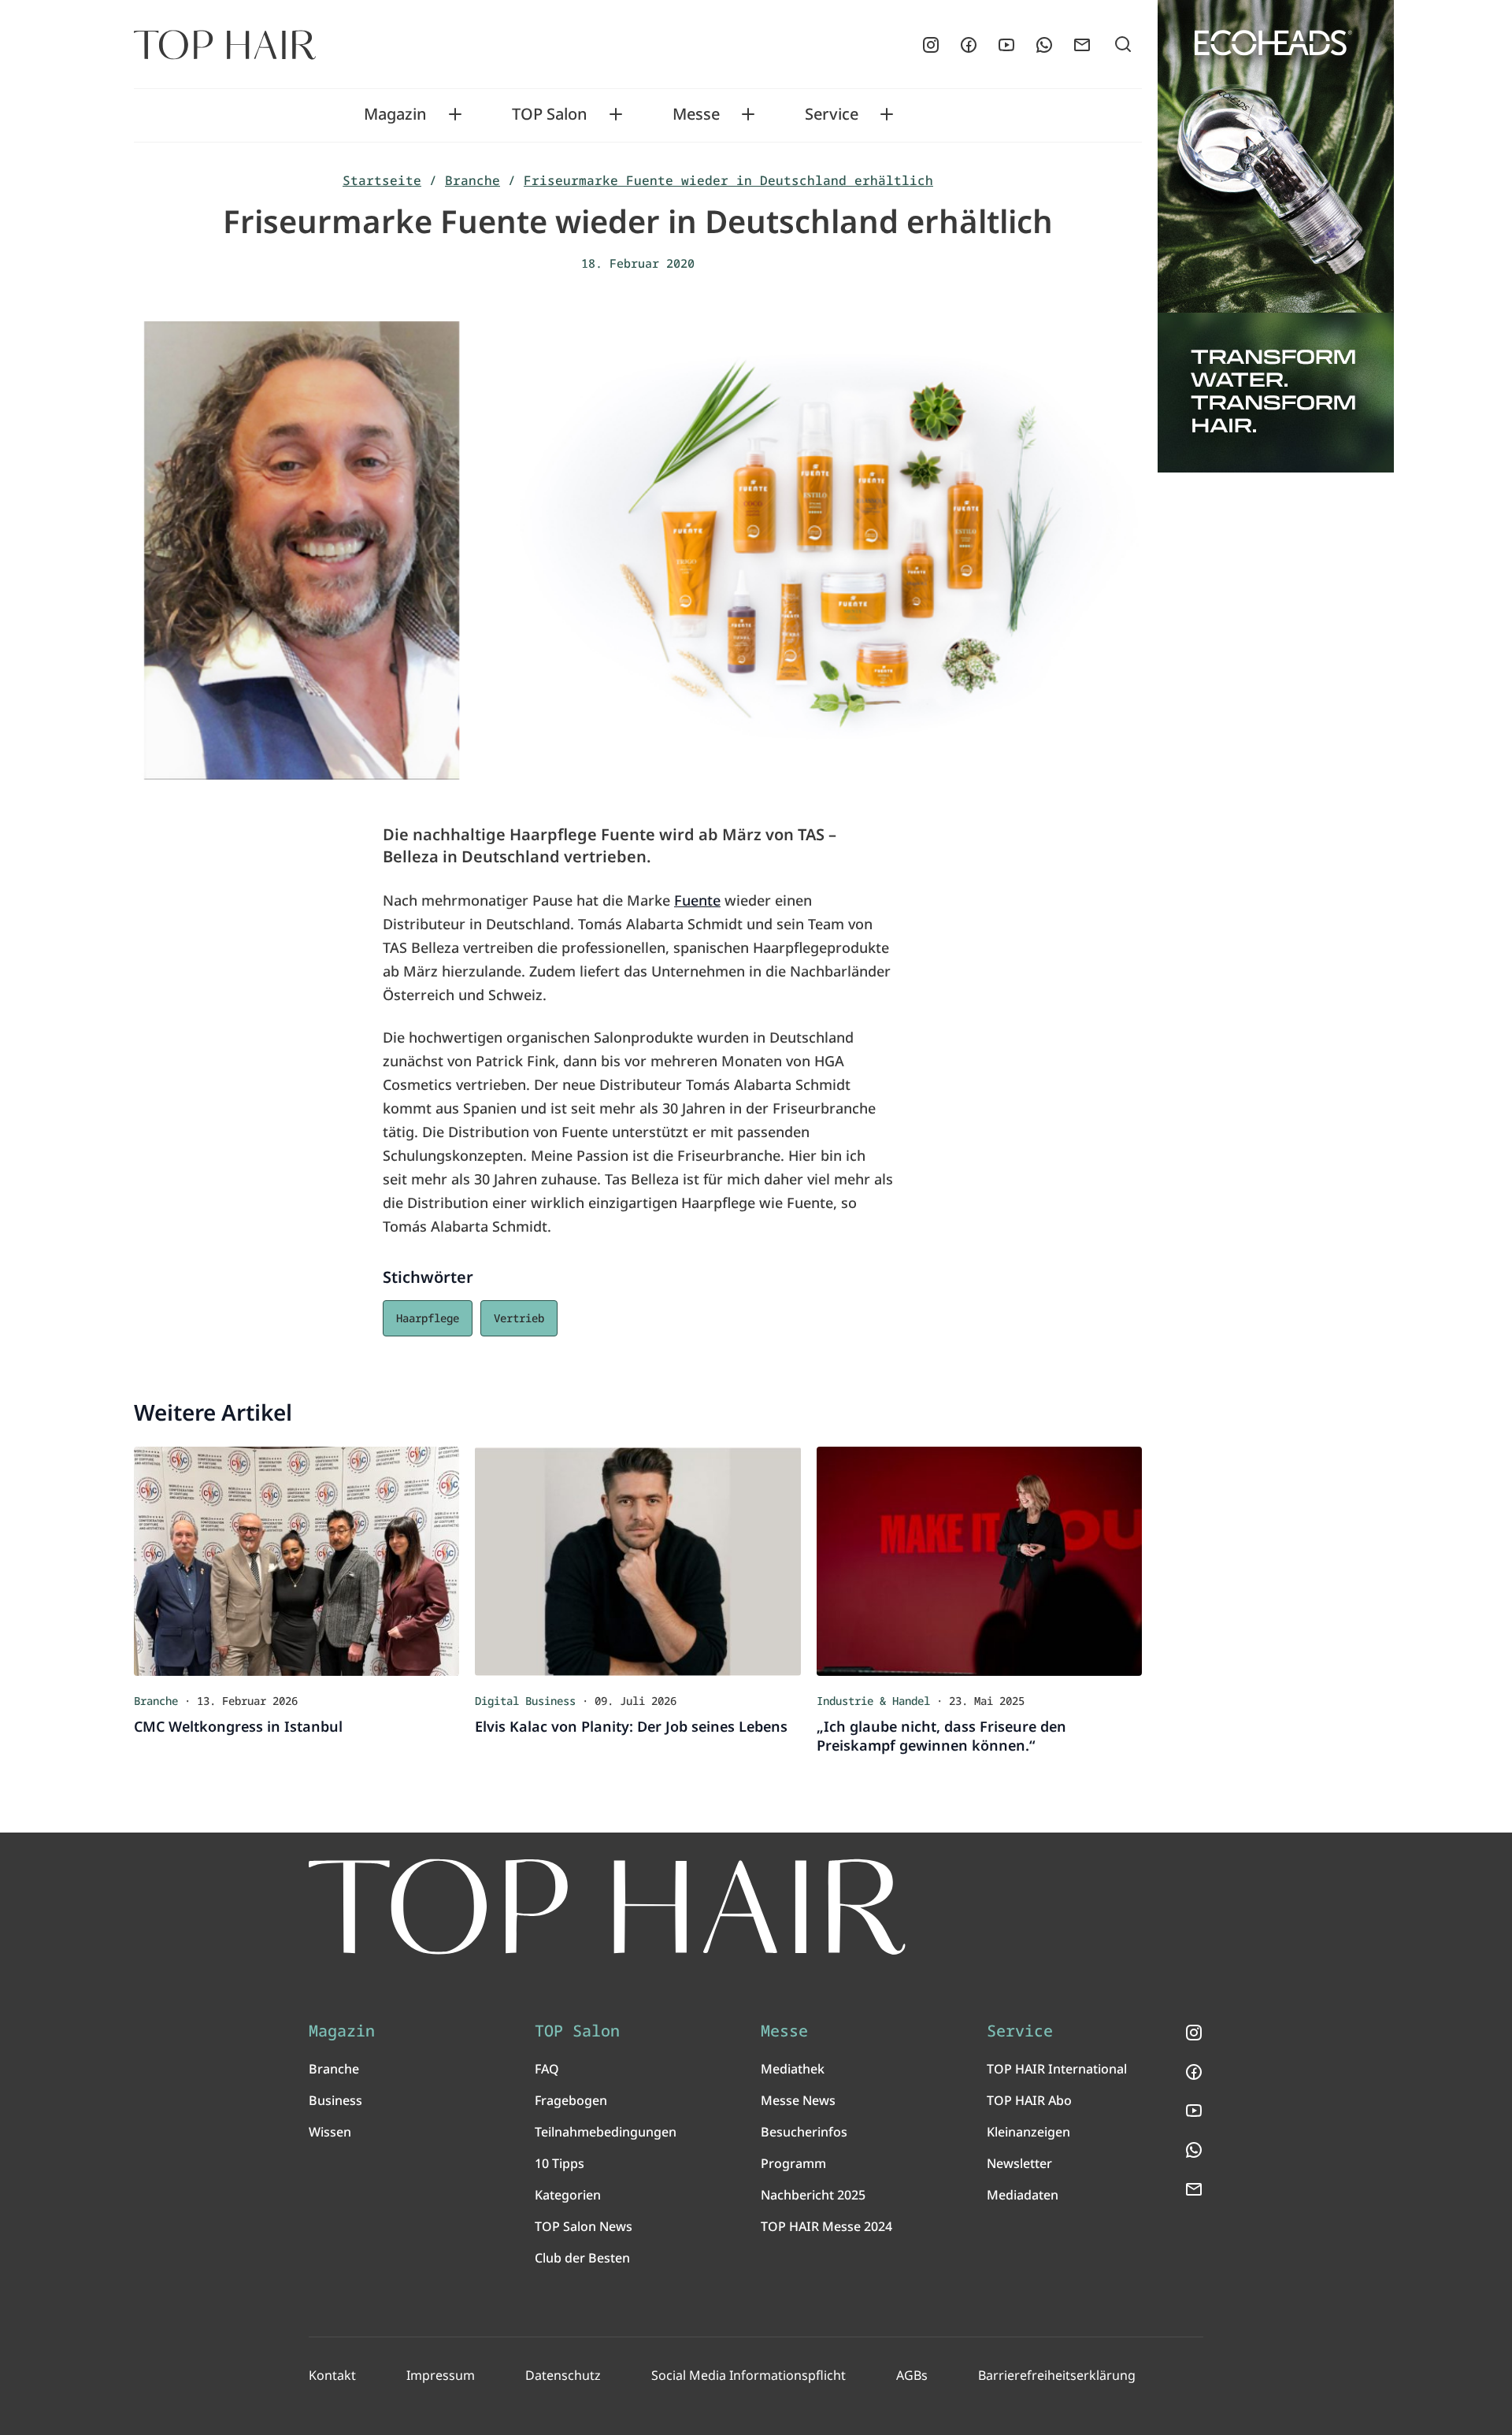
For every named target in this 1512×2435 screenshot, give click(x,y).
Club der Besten (582, 2258)
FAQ (547, 2069)
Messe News (798, 2100)
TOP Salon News (584, 2226)
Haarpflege (428, 1318)
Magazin (395, 114)
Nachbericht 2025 (813, 2195)
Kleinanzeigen (1028, 2132)
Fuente (697, 900)
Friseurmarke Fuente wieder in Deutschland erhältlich (728, 180)
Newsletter (1019, 2163)
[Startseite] (225, 45)
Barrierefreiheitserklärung (1057, 2375)
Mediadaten (1023, 2195)
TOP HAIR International (1057, 2069)
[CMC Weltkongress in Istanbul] (296, 1561)
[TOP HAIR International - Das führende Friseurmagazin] (607, 1907)
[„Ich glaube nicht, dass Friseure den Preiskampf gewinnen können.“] (979, 1561)
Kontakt (332, 2375)
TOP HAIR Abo (1029, 2100)
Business (335, 2100)
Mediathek (793, 2069)
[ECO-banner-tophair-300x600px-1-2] (1276, 236)
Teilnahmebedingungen (606, 2132)
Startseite (382, 180)
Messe (696, 114)
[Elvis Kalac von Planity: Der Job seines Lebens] (637, 1561)
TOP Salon (550, 114)
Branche (472, 180)
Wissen (330, 2132)
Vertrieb (519, 1318)
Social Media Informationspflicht (749, 2375)
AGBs (912, 2375)
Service (832, 114)
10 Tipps (560, 2163)
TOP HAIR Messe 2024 (826, 2226)
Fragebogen (571, 2100)
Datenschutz (563, 2375)
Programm (793, 2163)
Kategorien (568, 2195)
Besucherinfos (804, 2132)
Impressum (441, 2375)
